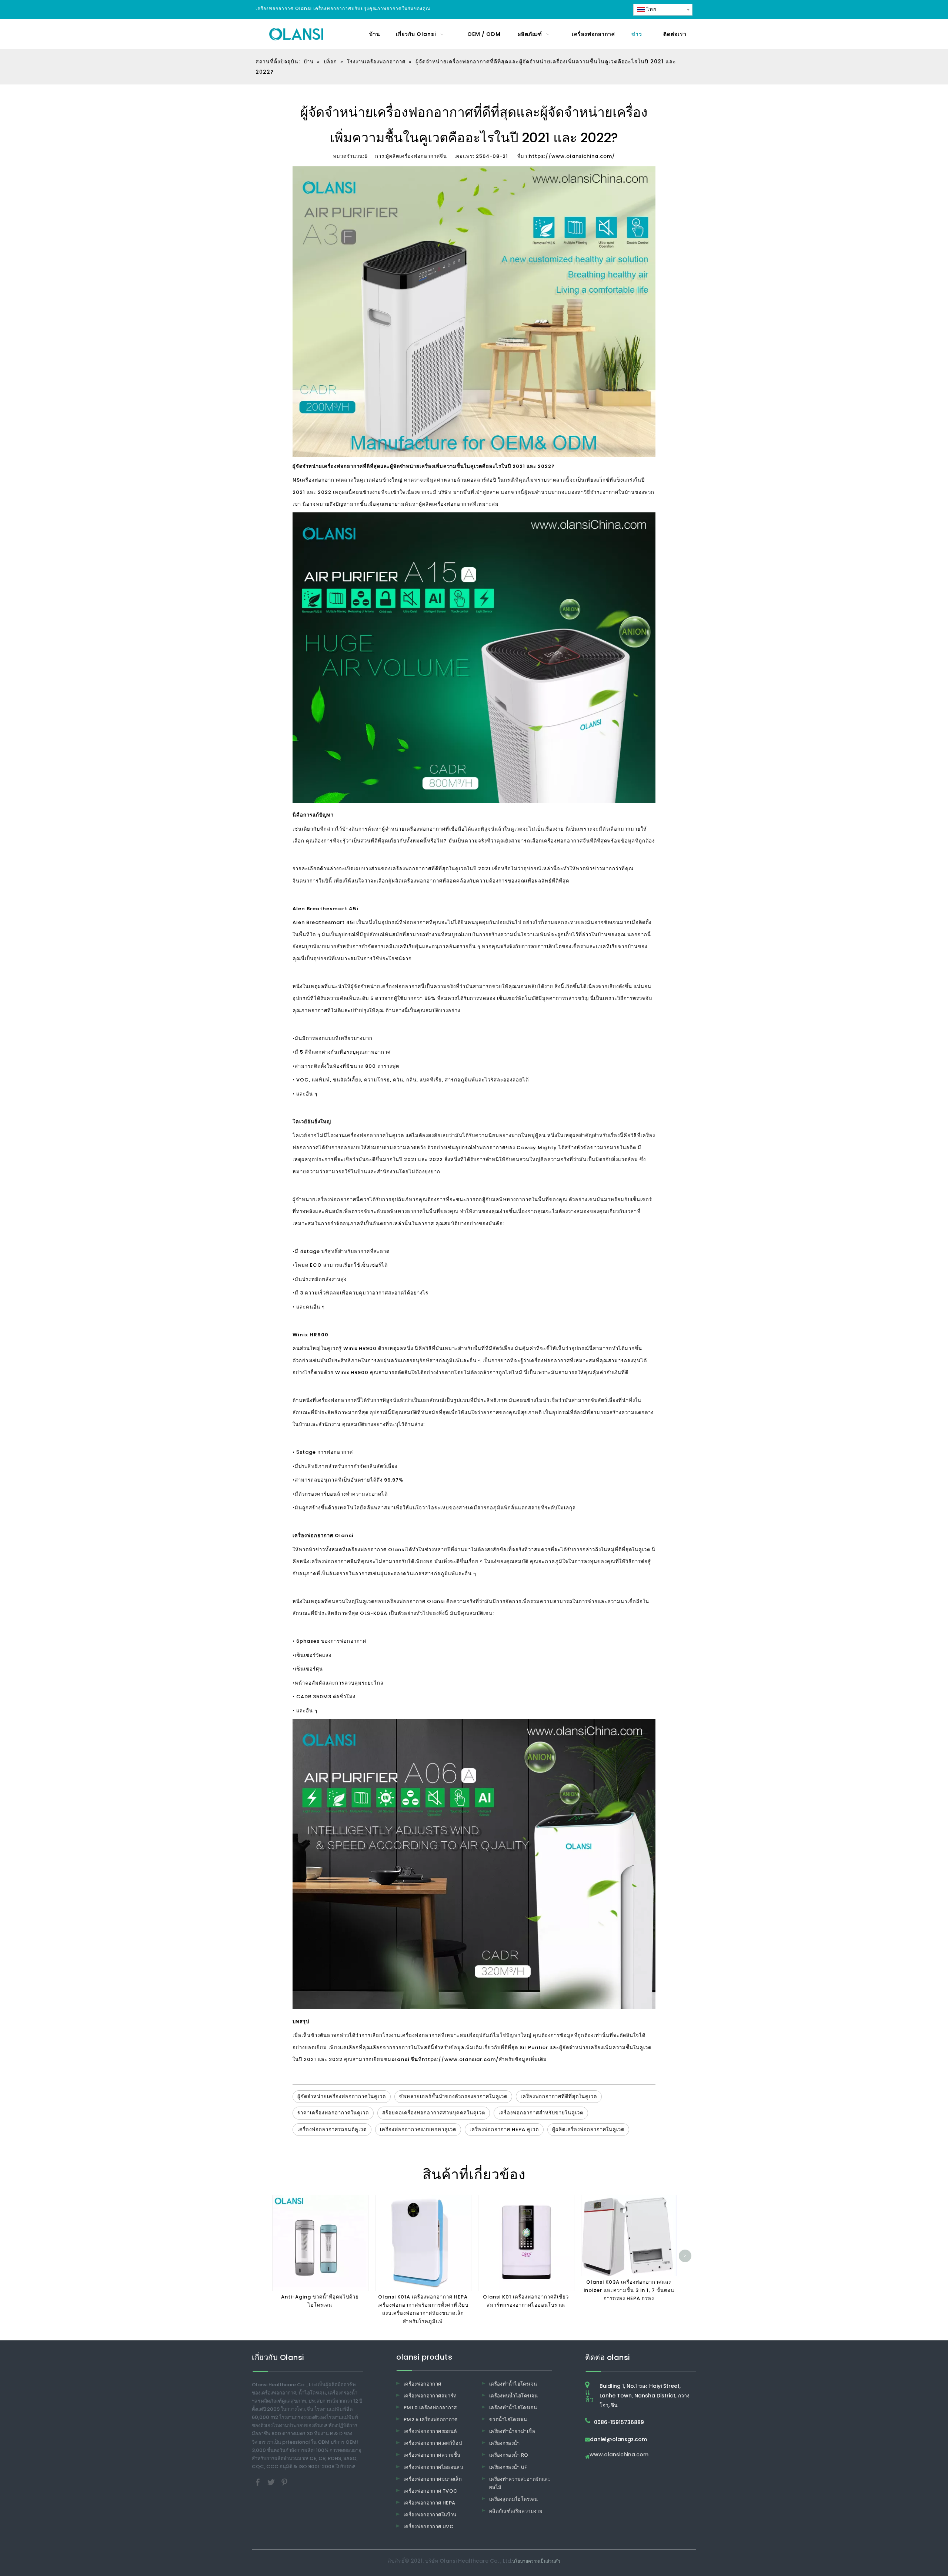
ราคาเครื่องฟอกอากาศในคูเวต (333, 2113)
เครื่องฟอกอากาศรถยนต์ (430, 2431)
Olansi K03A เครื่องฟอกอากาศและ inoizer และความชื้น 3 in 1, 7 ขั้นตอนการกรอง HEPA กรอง (629, 2290)
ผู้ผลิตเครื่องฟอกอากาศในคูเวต (588, 2129)
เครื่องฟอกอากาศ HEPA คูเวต (504, 2129)
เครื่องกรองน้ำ (505, 2443)
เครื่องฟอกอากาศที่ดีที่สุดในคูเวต (559, 2096)
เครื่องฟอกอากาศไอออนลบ (433, 2467)
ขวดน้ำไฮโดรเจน (508, 2419)
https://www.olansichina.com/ (572, 156)
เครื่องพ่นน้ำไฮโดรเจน (514, 2396)
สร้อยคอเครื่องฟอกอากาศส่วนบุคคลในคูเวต (434, 2113)
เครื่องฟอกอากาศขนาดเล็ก (433, 2479)
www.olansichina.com (619, 2455)
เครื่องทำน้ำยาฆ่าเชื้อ (512, 2431)
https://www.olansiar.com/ (460, 2059)
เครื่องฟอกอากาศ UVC (429, 2527)
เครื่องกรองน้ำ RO (509, 2455)
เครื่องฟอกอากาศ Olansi (376, 1550)
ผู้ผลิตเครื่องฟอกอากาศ (415, 881)
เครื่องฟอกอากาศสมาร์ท (430, 2396)
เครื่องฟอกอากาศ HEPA (429, 2503)
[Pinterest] (284, 2482)
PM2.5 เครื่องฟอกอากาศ (431, 2419)
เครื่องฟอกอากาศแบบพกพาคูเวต (418, 2129)
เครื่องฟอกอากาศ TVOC (430, 2491)
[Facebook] (258, 2482)
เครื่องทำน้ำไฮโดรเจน (513, 2384)
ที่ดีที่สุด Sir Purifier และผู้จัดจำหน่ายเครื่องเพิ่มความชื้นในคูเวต (576, 2047)
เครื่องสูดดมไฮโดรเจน (513, 2499)
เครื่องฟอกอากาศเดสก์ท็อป (433, 2443)
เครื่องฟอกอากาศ (320, 480)
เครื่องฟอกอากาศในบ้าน (430, 2515)
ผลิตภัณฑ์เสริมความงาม (516, 2511)
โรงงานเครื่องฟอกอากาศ (357, 1135)
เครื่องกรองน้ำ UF (508, 2467)
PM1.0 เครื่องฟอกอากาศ (430, 2408)
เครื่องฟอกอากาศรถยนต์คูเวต (332, 2129)
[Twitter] (272, 2482)
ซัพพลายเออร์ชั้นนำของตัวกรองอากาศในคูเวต (453, 2096)
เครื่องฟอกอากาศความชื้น (432, 2455)
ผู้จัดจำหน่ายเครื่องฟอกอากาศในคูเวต (342, 2096)
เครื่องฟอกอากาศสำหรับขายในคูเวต (541, 2113)
